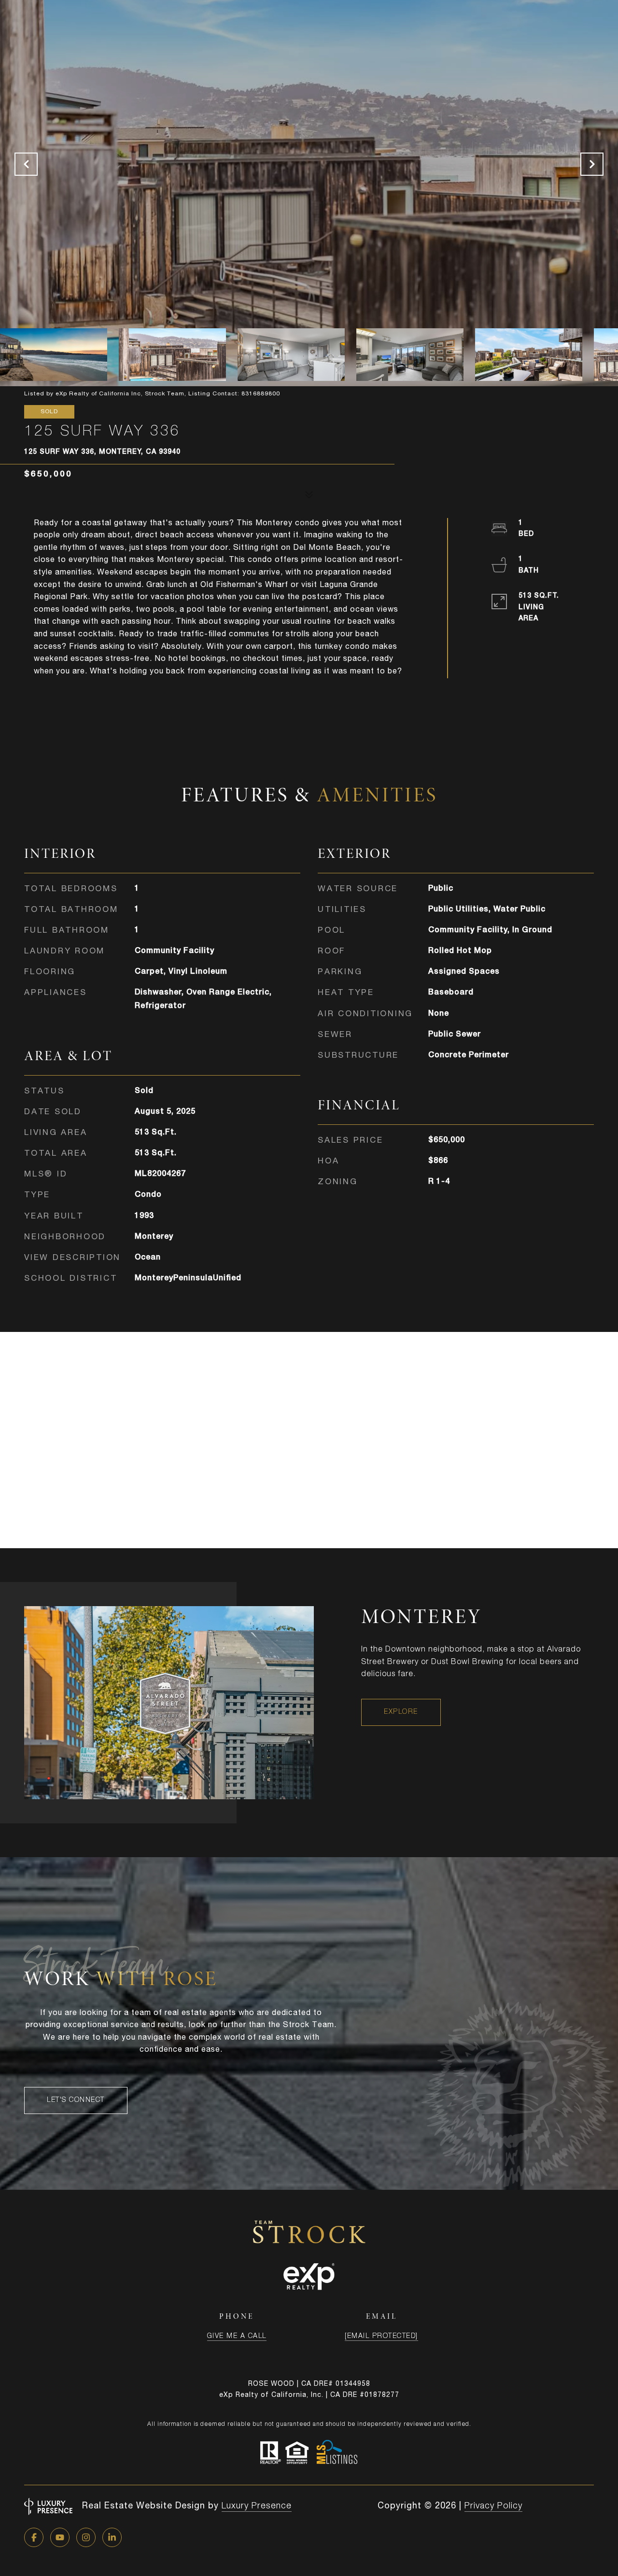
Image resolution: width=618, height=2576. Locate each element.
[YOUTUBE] (60, 2537)
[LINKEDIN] (112, 2537)
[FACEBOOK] (34, 2537)
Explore (401, 1712)
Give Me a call (237, 2337)
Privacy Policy (493, 2506)
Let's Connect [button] (76, 2100)
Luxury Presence (257, 2506)
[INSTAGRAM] (86, 2537)
